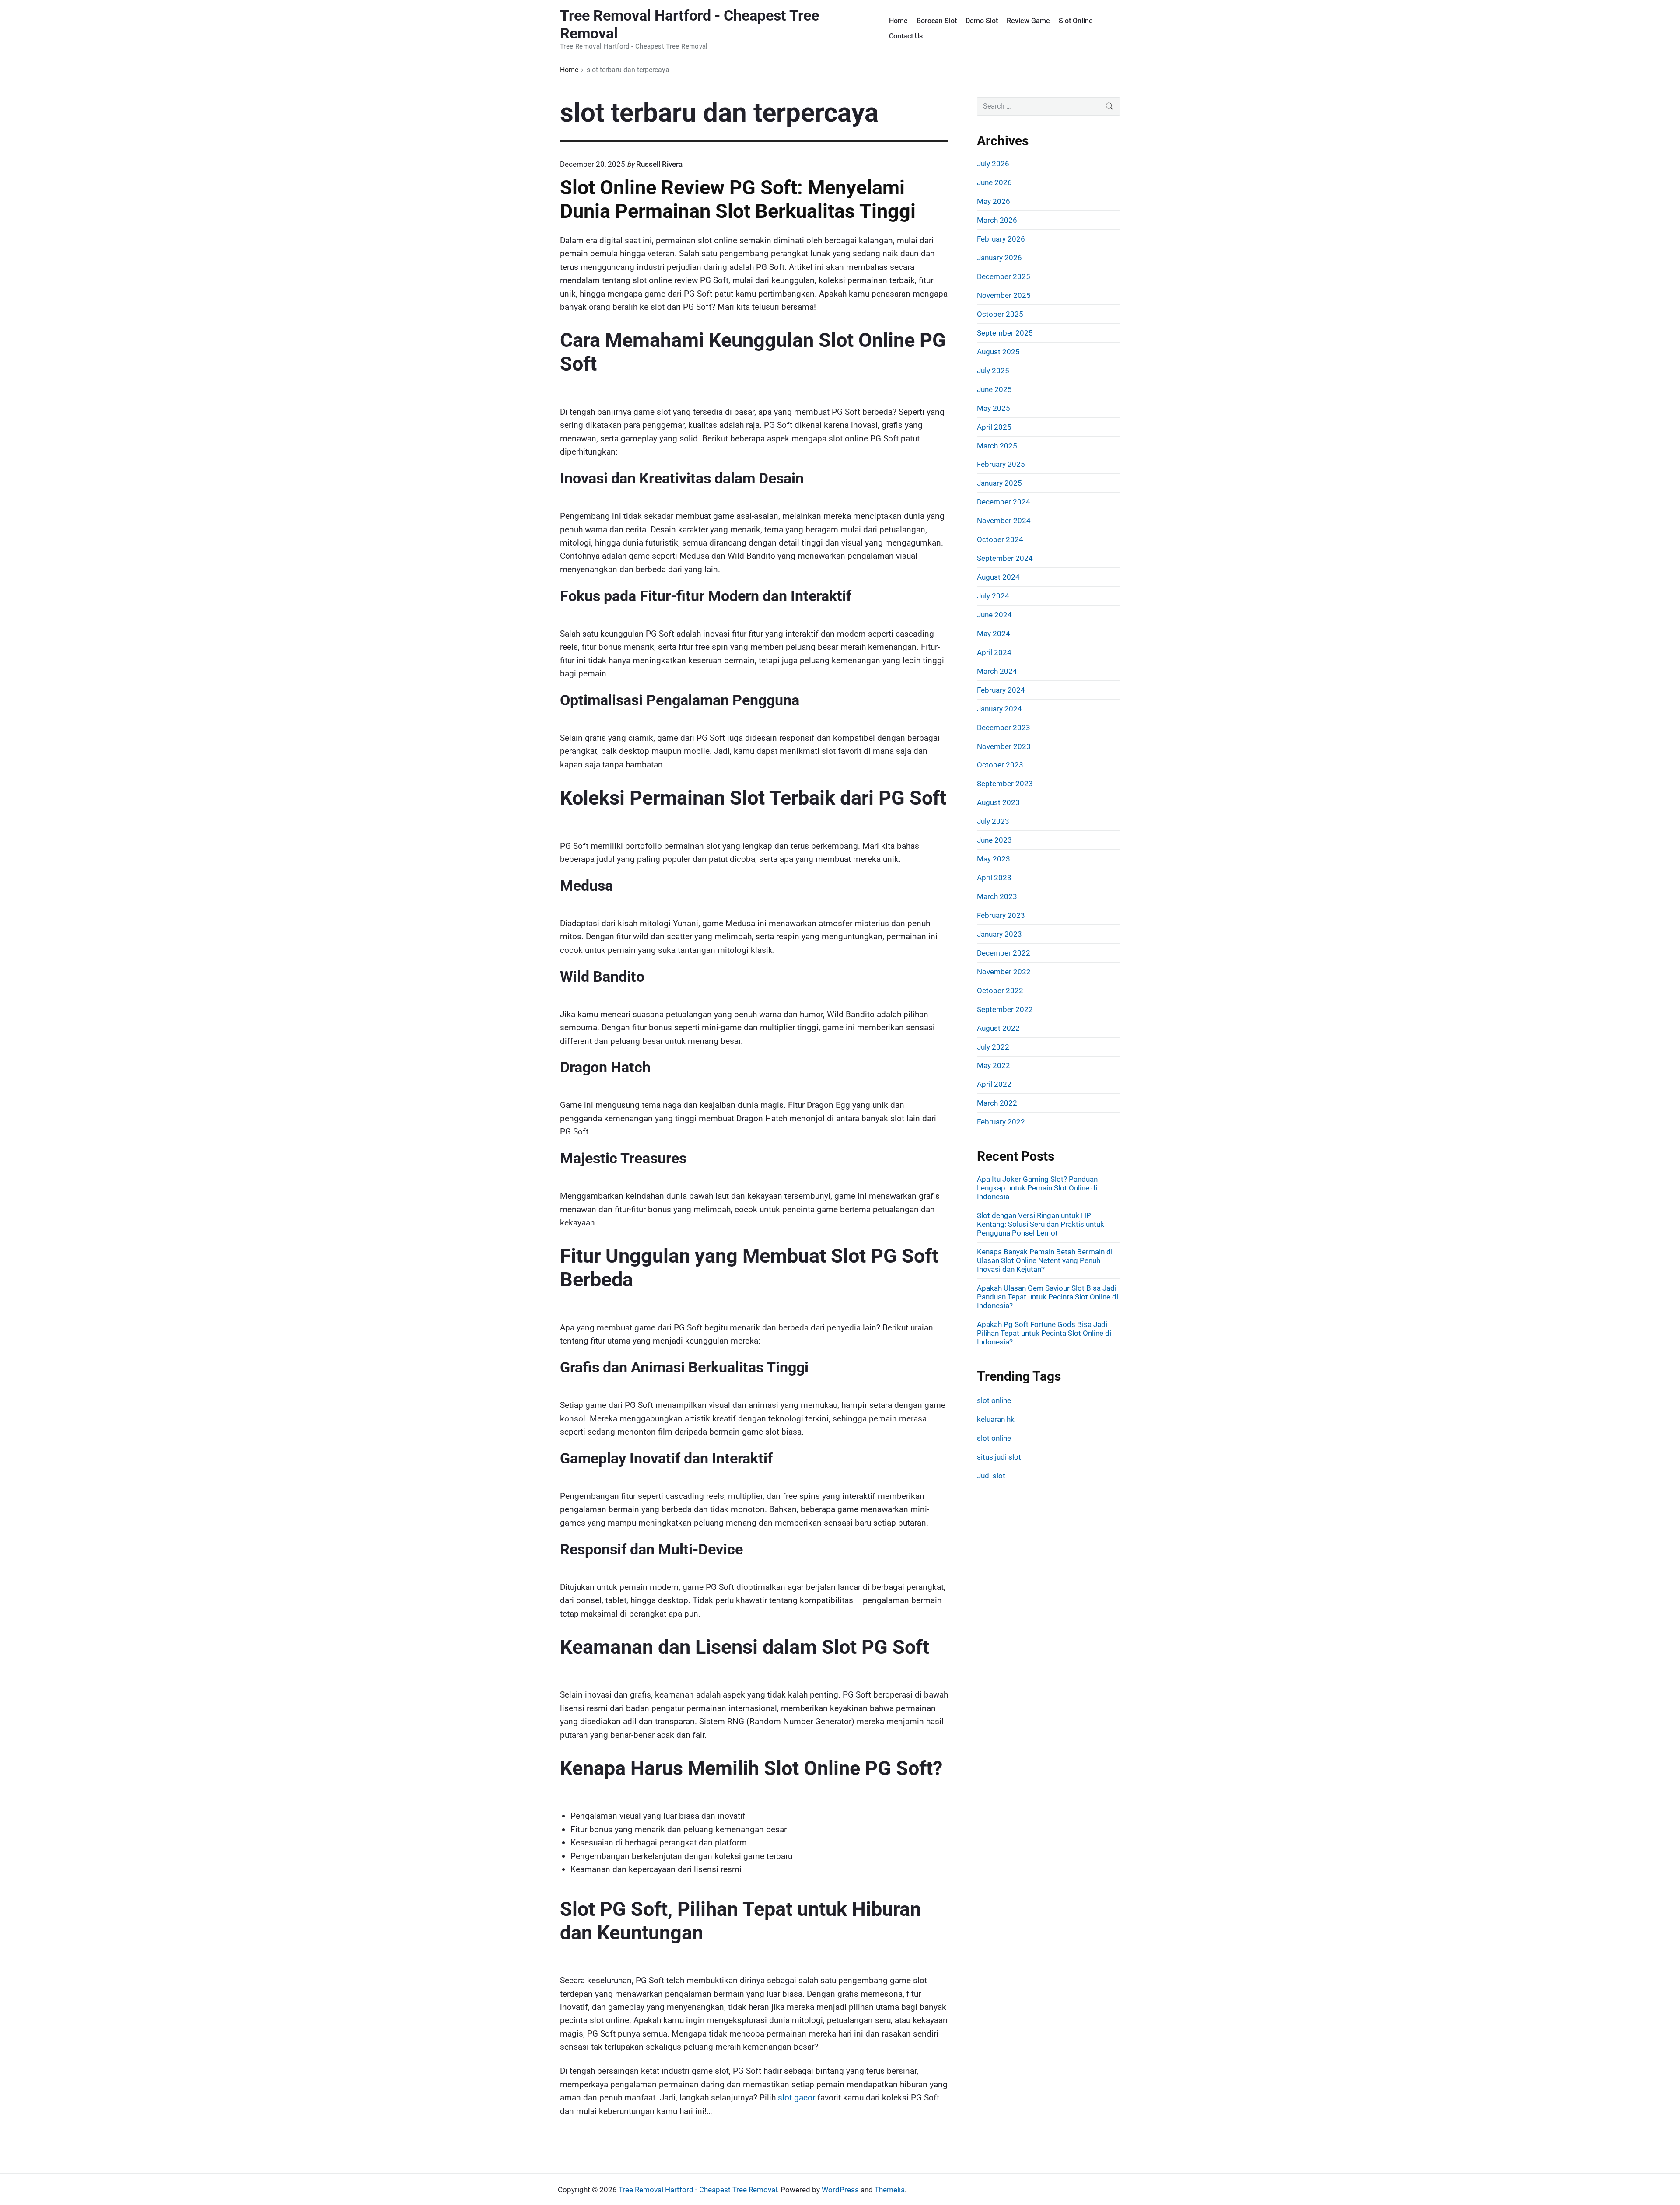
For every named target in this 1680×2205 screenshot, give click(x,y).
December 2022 (1004, 953)
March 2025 (997, 446)
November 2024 (1004, 521)
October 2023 (1000, 765)
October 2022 (1000, 990)
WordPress (840, 2190)
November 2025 (1004, 295)
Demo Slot (982, 21)
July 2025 (993, 371)
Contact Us (906, 36)
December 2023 (1004, 728)
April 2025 (994, 427)
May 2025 (994, 408)
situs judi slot (999, 1457)
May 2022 (994, 1065)
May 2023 (994, 859)
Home (898, 21)
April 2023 (994, 878)
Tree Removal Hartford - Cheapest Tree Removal (698, 2190)
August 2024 (998, 577)
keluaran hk (996, 1419)
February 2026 (1001, 239)
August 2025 (998, 352)
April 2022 (994, 1084)
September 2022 (1005, 1009)
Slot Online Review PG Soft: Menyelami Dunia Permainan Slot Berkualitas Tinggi (738, 199)
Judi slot (991, 1476)
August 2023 (998, 802)
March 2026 (997, 220)
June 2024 (994, 615)
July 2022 (993, 1047)
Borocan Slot (937, 21)
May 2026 (994, 201)
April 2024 (994, 652)
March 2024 (997, 671)
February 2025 (1001, 464)
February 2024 (1001, 690)
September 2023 (1005, 784)
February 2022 (1001, 1122)
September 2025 (1005, 333)
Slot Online (1076, 21)
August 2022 (998, 1028)
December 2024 (1004, 502)
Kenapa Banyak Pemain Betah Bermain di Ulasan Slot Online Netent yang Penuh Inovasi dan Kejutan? (1045, 1260)
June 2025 (994, 389)
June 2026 (994, 182)
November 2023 (1004, 746)
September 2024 (1005, 558)
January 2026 (999, 258)
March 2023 (997, 896)
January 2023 (999, 934)
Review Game (1028, 21)
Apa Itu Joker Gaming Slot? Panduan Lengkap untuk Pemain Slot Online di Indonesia (1037, 1188)
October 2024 (1000, 539)
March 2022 (997, 1103)
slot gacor (796, 2098)
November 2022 (1004, 972)
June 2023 (994, 840)
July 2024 (993, 596)
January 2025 (999, 483)
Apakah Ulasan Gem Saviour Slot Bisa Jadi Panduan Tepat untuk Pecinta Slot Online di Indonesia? (1048, 1297)
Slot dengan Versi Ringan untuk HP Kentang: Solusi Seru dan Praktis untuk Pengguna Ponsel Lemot (1041, 1224)
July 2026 (993, 164)
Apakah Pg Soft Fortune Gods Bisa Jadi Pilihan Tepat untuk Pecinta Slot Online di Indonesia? (1044, 1333)
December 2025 (1004, 276)
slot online (994, 1400)
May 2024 (994, 633)
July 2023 (993, 821)
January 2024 (999, 709)
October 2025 (1000, 314)
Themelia (890, 2190)
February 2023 (1001, 915)
